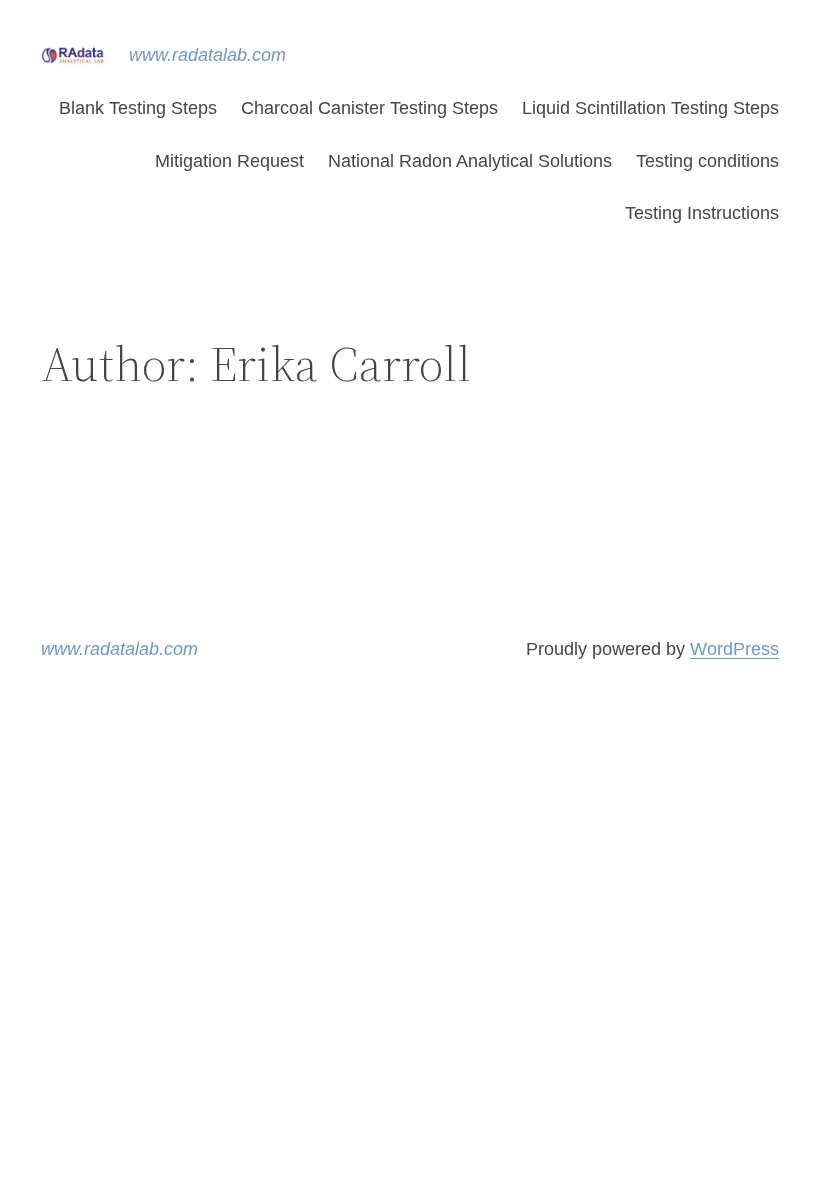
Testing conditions (707, 161)
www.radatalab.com (207, 55)
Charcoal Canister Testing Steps (369, 108)
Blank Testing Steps (138, 108)
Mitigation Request (229, 161)
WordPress (734, 649)
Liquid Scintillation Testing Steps (650, 108)
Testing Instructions (702, 213)
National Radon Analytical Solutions (470, 161)
